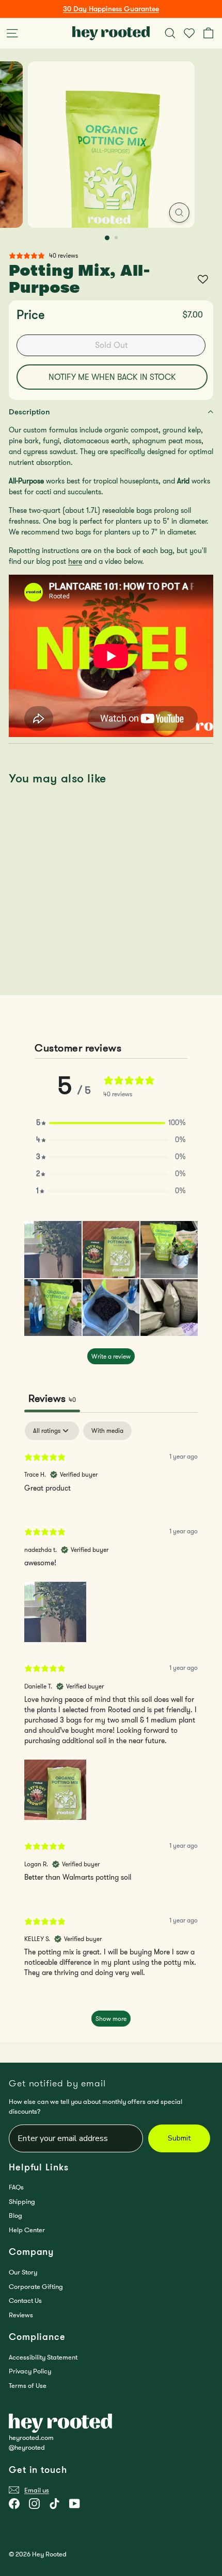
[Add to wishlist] (203, 279)
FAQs (16, 2187)
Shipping (22, 2202)
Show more (111, 2019)
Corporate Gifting (36, 2287)
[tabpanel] (111, 1729)
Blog (15, 2215)
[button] (111, 1123)
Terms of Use (28, 2386)
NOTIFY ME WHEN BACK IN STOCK (112, 377)
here (75, 561)
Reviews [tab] (52, 1398)
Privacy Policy (30, 2371)
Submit (179, 2138)
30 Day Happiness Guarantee (111, 9)
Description (29, 412)
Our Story (23, 2272)
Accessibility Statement (43, 2357)
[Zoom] (179, 213)
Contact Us (25, 2301)
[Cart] (210, 33)
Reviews (21, 2315)
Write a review (111, 1356)
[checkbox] (107, 1431)
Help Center (27, 2230)
